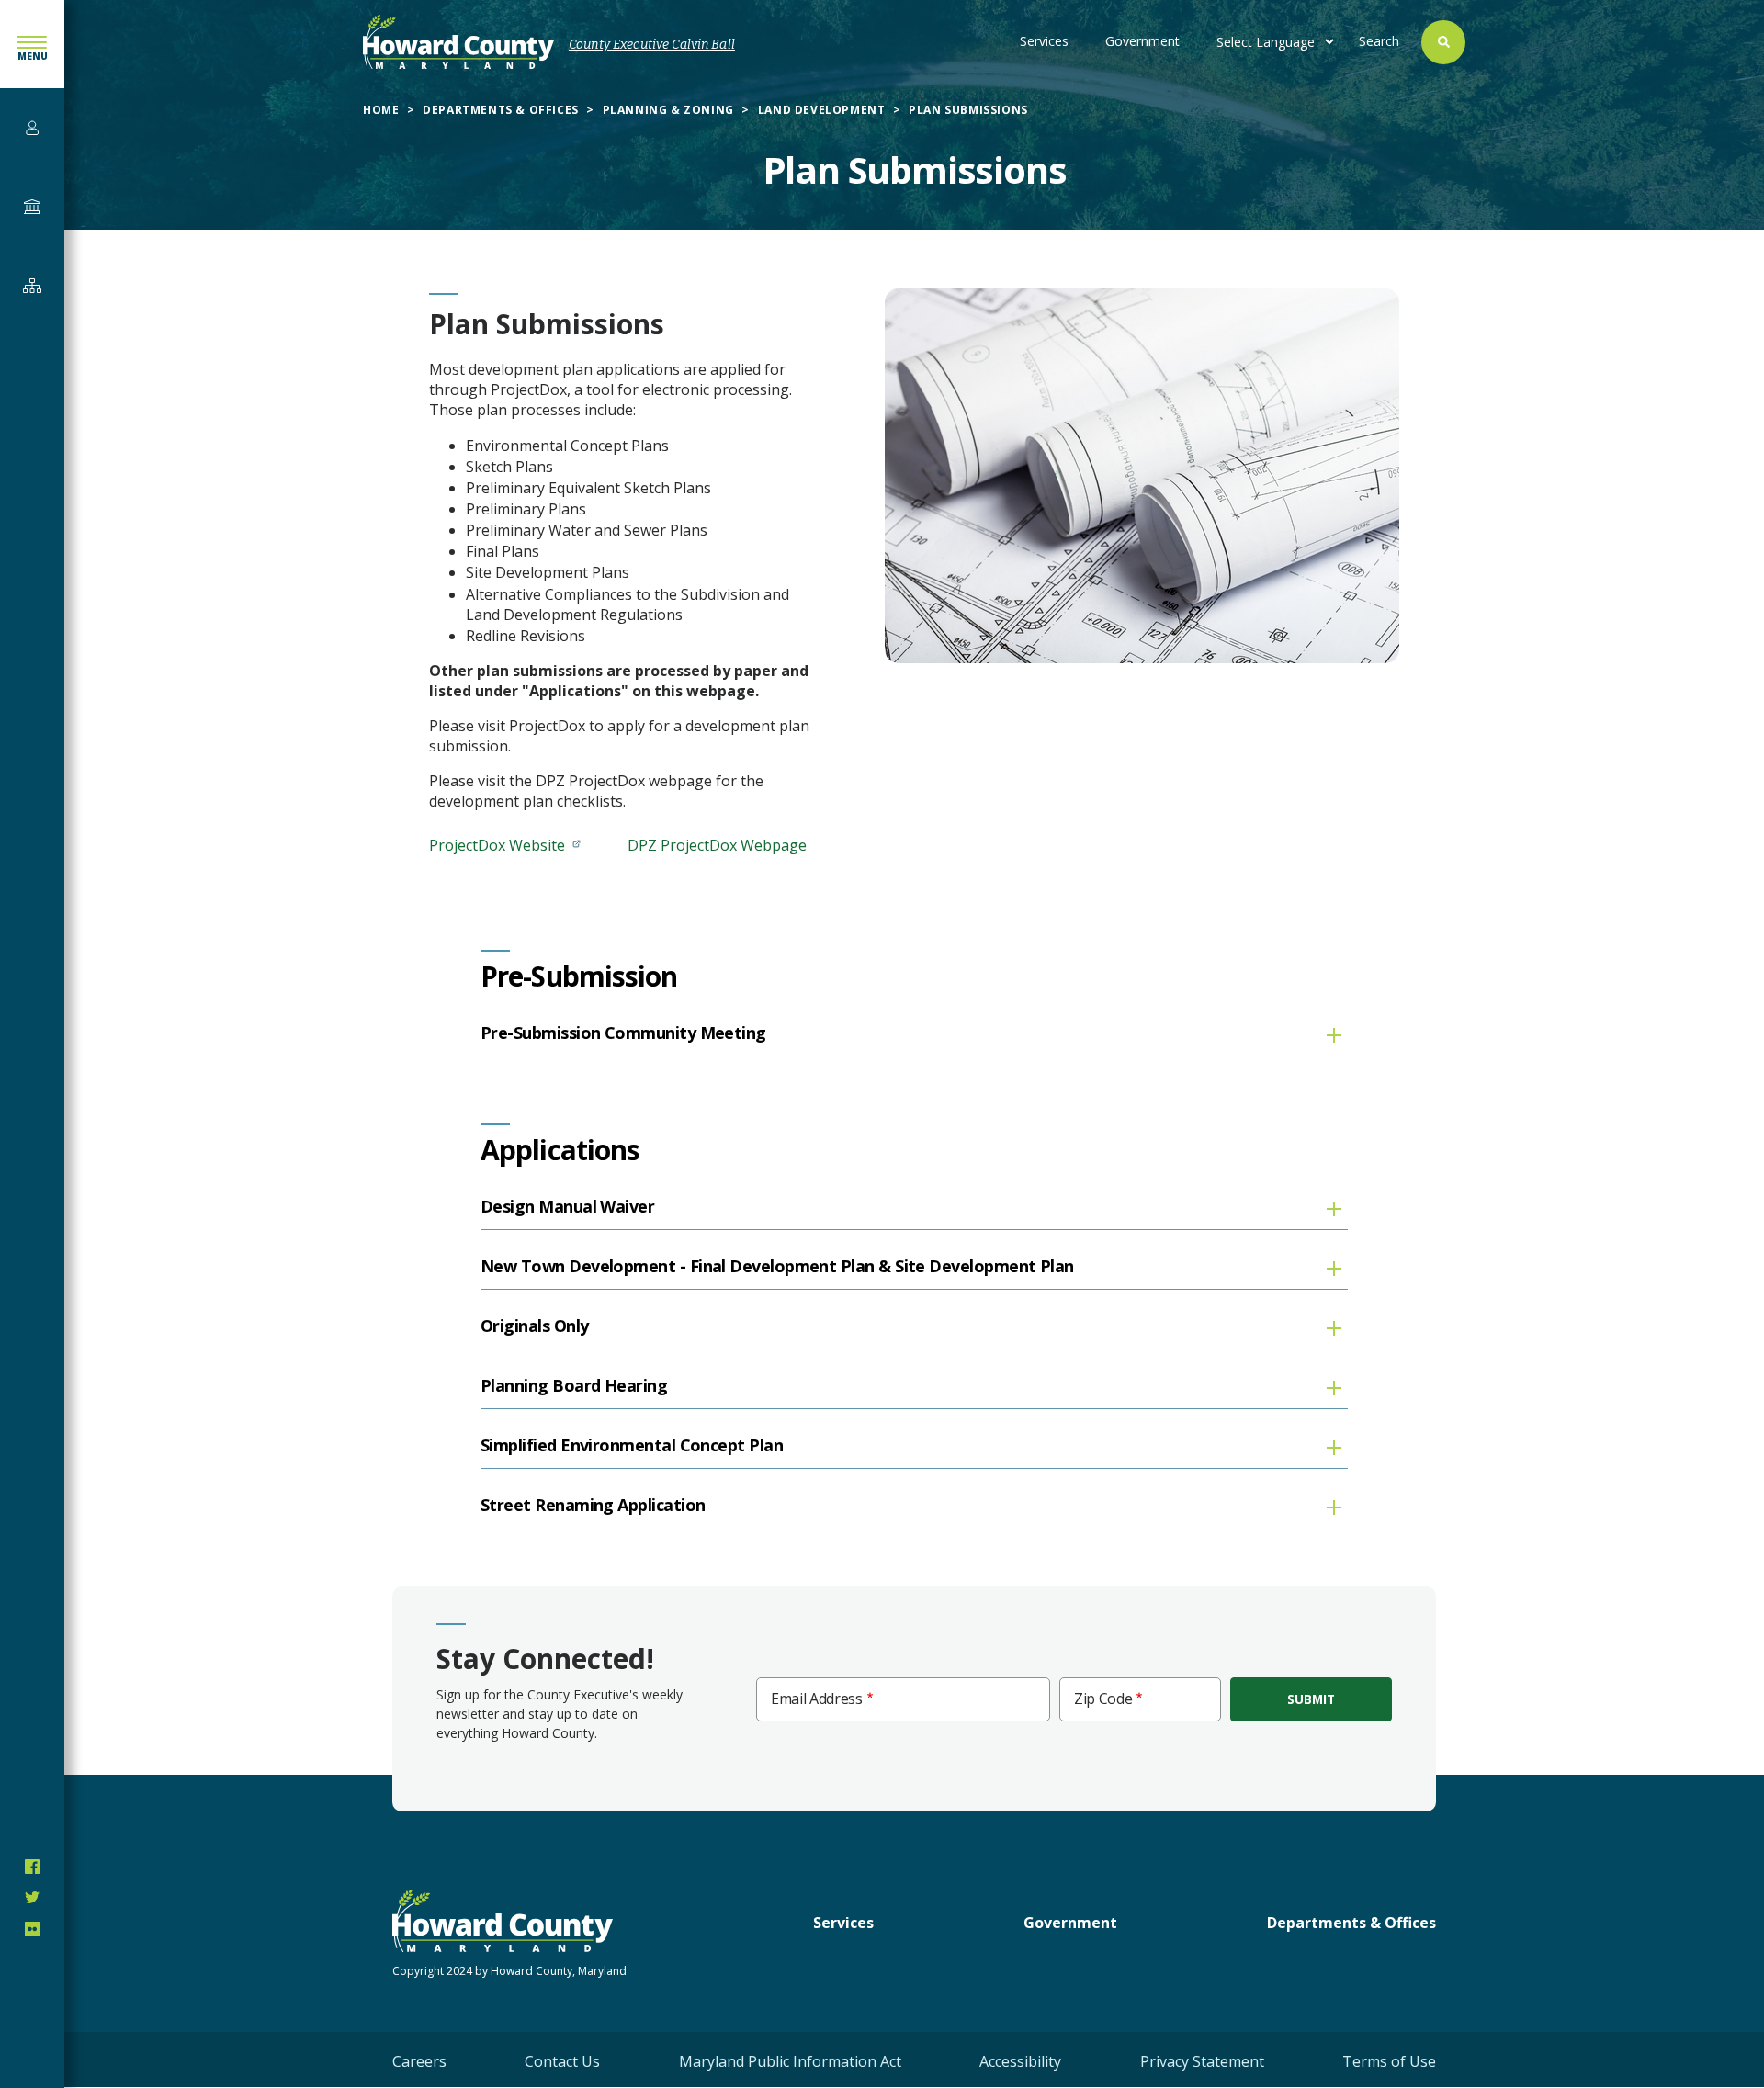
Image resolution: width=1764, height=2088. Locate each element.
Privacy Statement (1202, 2061)
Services (1044, 41)
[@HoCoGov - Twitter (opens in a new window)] (32, 1898)
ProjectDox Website (499, 845)
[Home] (458, 42)
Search (1379, 41)
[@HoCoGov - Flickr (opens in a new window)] (32, 1929)
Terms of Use (1389, 2061)
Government (1142, 41)
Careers (419, 2061)
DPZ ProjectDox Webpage (717, 845)
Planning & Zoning (668, 110)
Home (381, 110)
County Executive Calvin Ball (652, 45)
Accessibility (1020, 2061)
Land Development (822, 110)
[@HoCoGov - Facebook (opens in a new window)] (32, 1867)
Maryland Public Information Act (790, 2061)
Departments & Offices (501, 110)
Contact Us (562, 2061)
